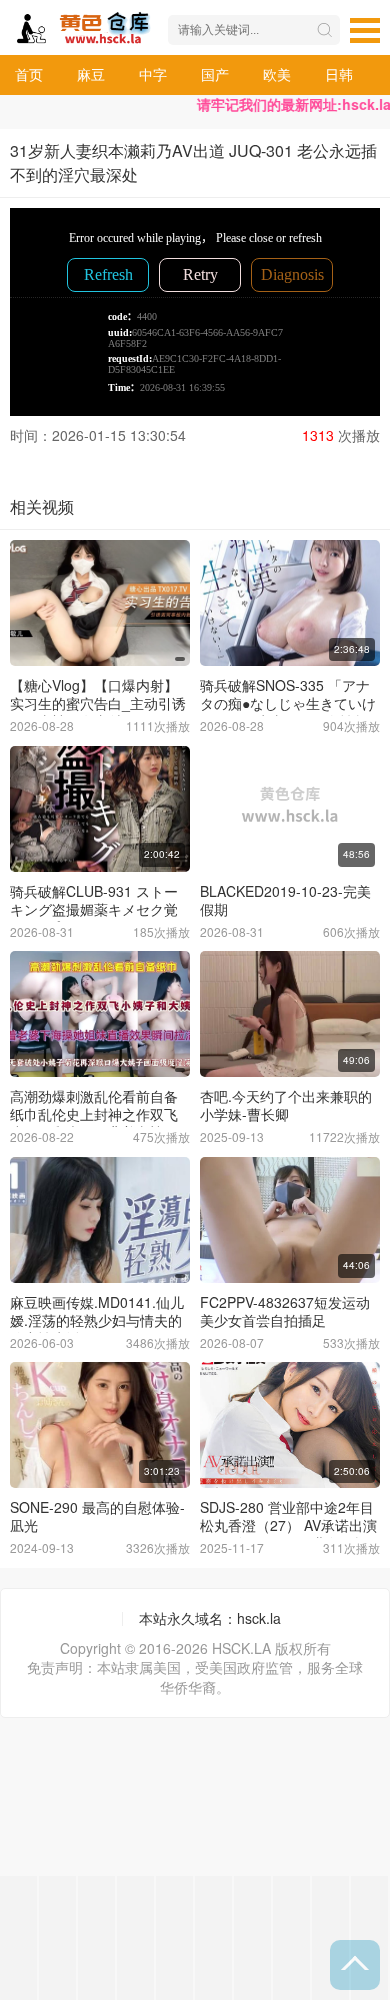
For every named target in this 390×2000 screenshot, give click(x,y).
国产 (215, 74)
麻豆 (91, 74)
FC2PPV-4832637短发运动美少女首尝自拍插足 (285, 1311)
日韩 (339, 74)
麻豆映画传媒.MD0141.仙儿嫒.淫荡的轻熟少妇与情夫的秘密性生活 (97, 1320)
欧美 (277, 74)
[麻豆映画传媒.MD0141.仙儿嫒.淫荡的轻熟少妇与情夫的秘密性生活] (100, 1220)
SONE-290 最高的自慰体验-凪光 (97, 1516)
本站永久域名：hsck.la (210, 1618)
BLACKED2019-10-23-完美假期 (285, 900)
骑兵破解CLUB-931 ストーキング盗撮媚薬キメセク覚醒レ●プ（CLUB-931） (94, 909)
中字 (153, 74)
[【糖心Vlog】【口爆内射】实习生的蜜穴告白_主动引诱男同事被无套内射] (100, 603)
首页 (29, 74)
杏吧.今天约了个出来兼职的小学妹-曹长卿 (286, 1105)
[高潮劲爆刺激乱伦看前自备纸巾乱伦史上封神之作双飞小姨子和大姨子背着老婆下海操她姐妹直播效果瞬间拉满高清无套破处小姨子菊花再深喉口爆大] (100, 1014)
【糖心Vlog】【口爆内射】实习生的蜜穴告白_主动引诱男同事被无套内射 (98, 703)
